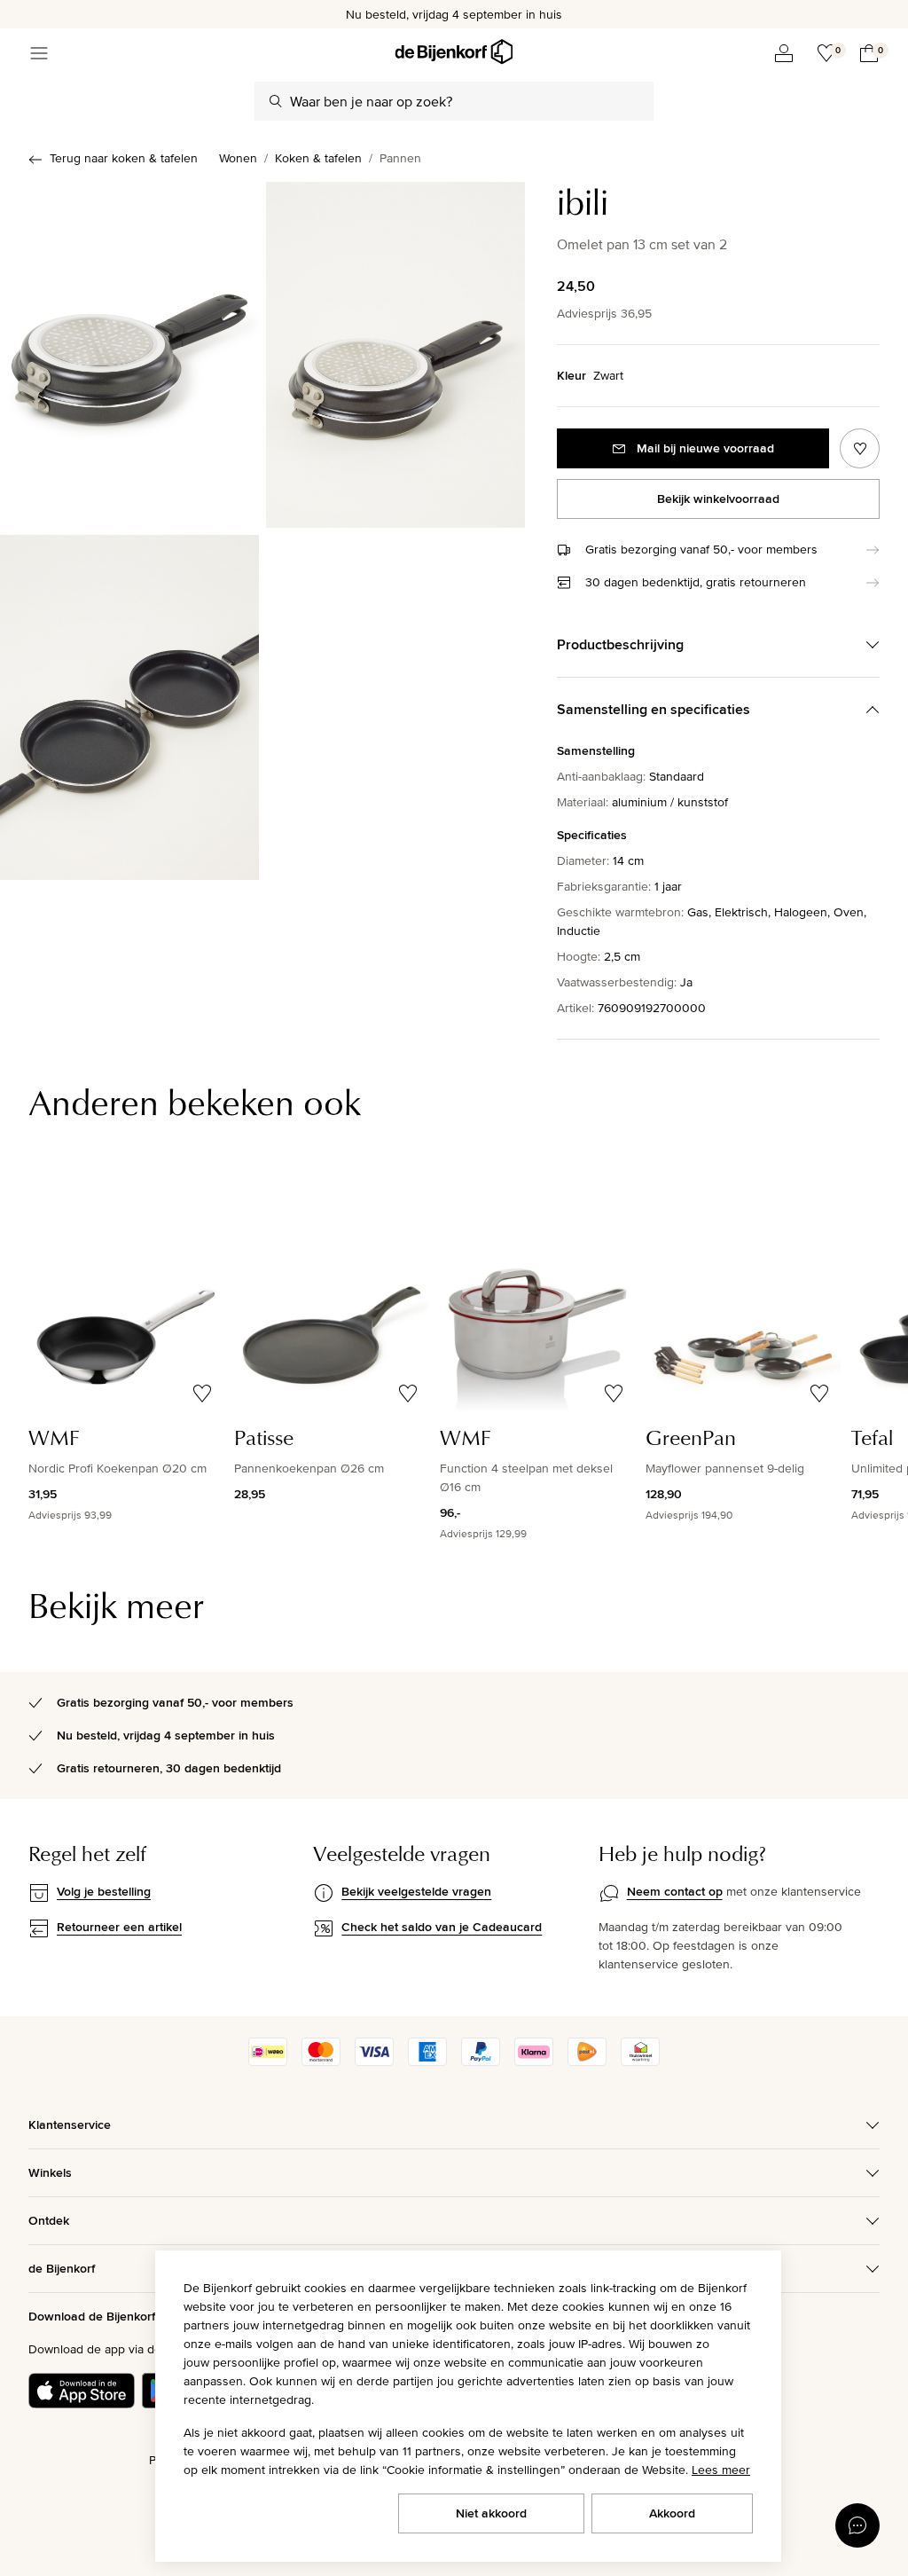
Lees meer (721, 2470)
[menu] (39, 53)
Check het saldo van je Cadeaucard (442, 1927)
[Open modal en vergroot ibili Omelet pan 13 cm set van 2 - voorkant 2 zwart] (129, 355)
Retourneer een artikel (119, 1927)
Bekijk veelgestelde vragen (416, 1891)
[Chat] (857, 2525)
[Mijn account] (784, 53)
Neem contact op (675, 1891)
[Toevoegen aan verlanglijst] (860, 448)
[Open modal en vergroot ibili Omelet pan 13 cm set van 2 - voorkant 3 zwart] (395, 355)
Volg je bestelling (104, 1891)
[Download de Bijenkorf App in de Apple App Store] (82, 2391)
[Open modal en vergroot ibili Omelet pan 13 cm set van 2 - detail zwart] (129, 708)
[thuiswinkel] (640, 2062)
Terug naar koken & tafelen (124, 158)
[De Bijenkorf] (454, 52)
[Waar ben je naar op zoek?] (276, 101)
